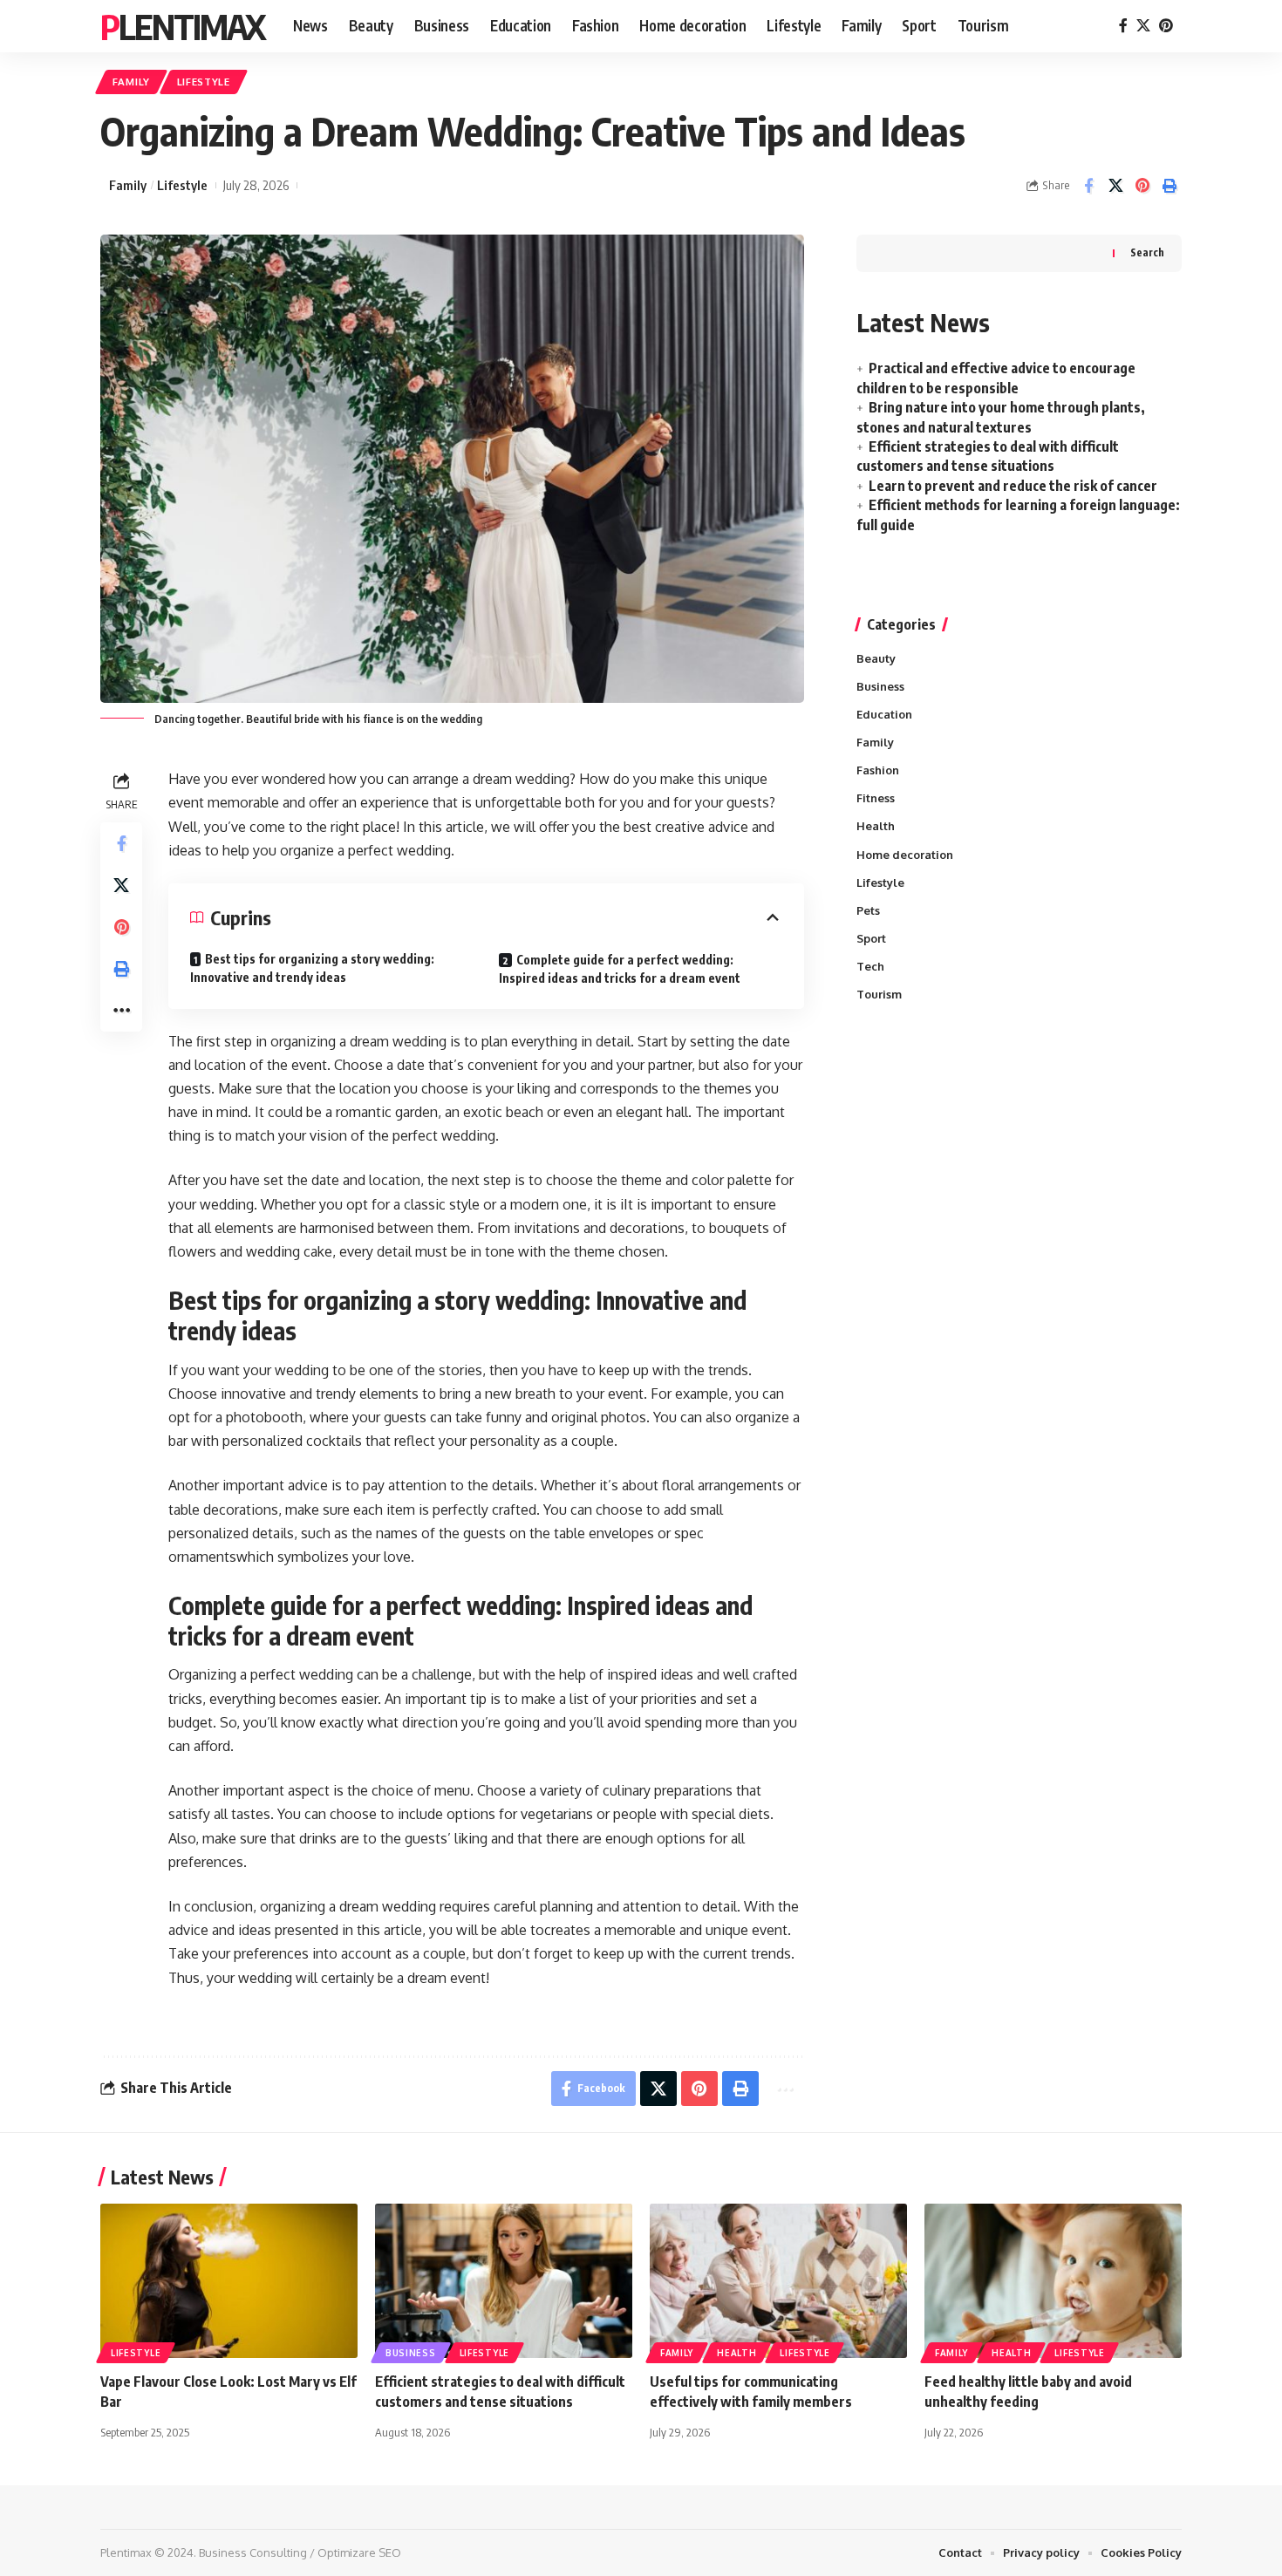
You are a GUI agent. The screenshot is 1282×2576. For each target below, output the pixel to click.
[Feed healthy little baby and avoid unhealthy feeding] (1053, 2281)
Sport (871, 938)
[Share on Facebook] (1088, 186)
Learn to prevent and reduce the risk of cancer (1013, 486)
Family (131, 82)
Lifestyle (204, 82)
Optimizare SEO (359, 2552)
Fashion (878, 770)
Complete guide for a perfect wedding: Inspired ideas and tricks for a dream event (620, 969)
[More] (121, 1011)
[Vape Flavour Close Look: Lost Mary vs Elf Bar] (229, 2281)
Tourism (879, 994)
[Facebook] (1123, 26)
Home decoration (905, 855)
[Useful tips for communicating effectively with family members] (778, 2281)
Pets (868, 910)
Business (880, 686)
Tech (870, 966)
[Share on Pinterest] (1142, 186)
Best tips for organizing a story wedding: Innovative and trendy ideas (312, 968)
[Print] (1169, 186)
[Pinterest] (1166, 26)
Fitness (876, 798)
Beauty (876, 658)
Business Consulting (253, 2552)
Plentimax (183, 26)
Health (876, 826)
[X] (1143, 26)
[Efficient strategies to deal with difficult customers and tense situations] (504, 2281)
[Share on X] (1115, 186)
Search (1147, 252)
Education (884, 714)
